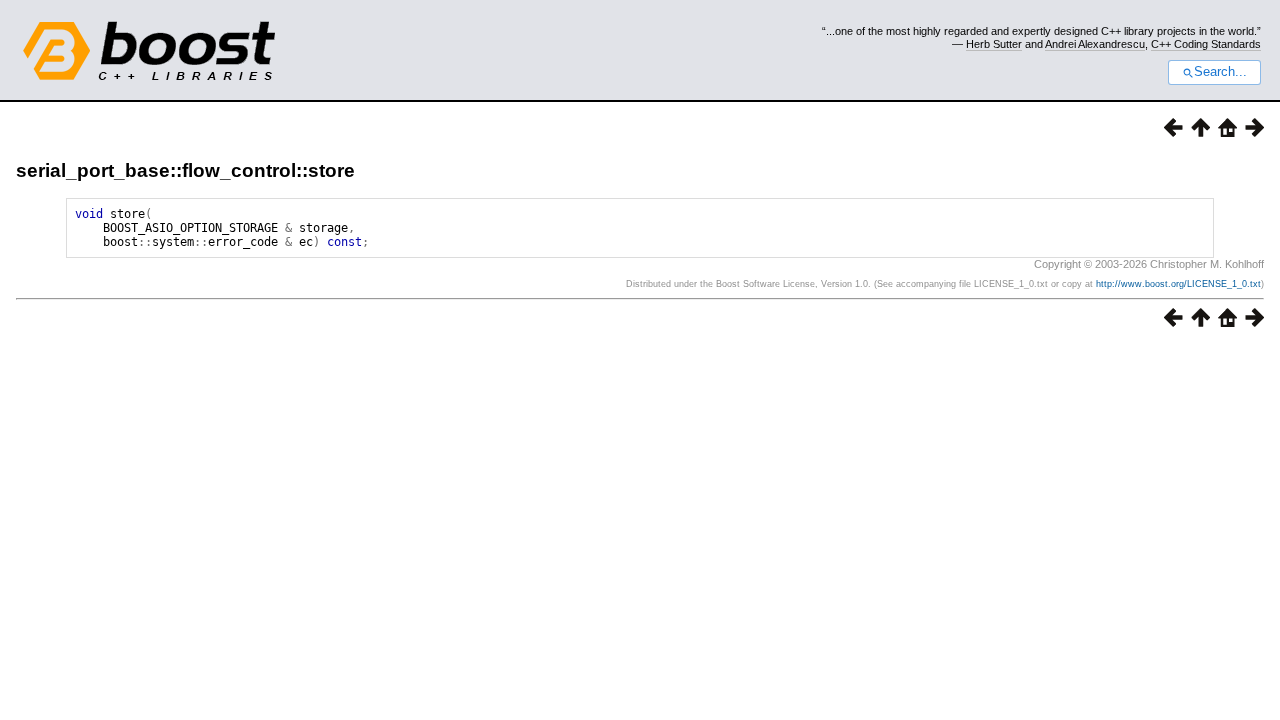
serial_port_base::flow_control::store (185, 170)
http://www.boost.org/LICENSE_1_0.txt (1178, 284)
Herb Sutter (994, 44)
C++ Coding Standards (1206, 44)
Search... (1220, 72)
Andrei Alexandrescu (1095, 44)
